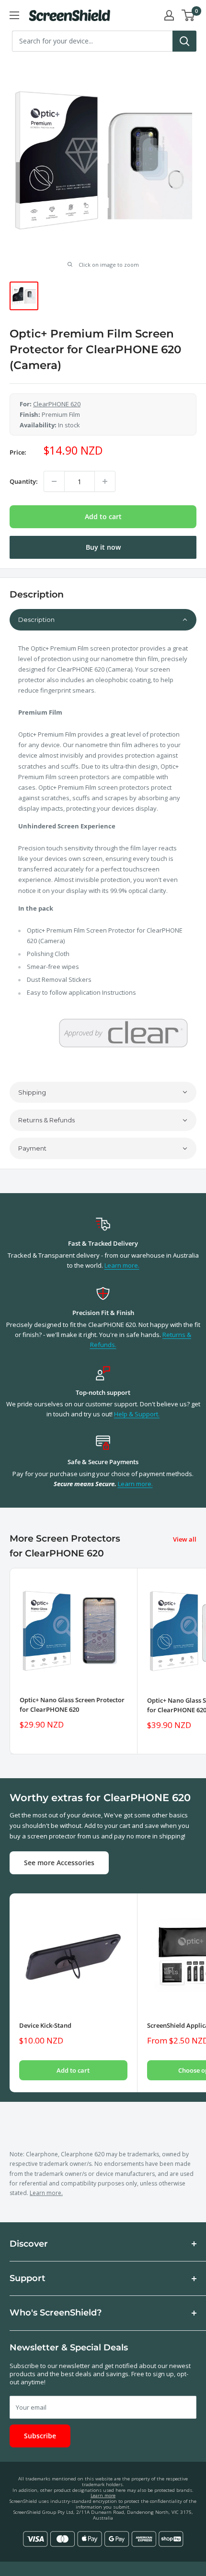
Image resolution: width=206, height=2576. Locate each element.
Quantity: (24, 481)
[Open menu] (14, 15)
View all (185, 1539)
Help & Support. (137, 1414)
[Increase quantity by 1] (105, 481)
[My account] (169, 15)
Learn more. (122, 1265)
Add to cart (103, 516)
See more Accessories (59, 1863)
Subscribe (40, 2436)
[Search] (184, 41)
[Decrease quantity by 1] (54, 481)
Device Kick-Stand (45, 2025)
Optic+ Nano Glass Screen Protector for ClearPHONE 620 (72, 1705)
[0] (189, 15)
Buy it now (103, 547)
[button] (103, 620)
